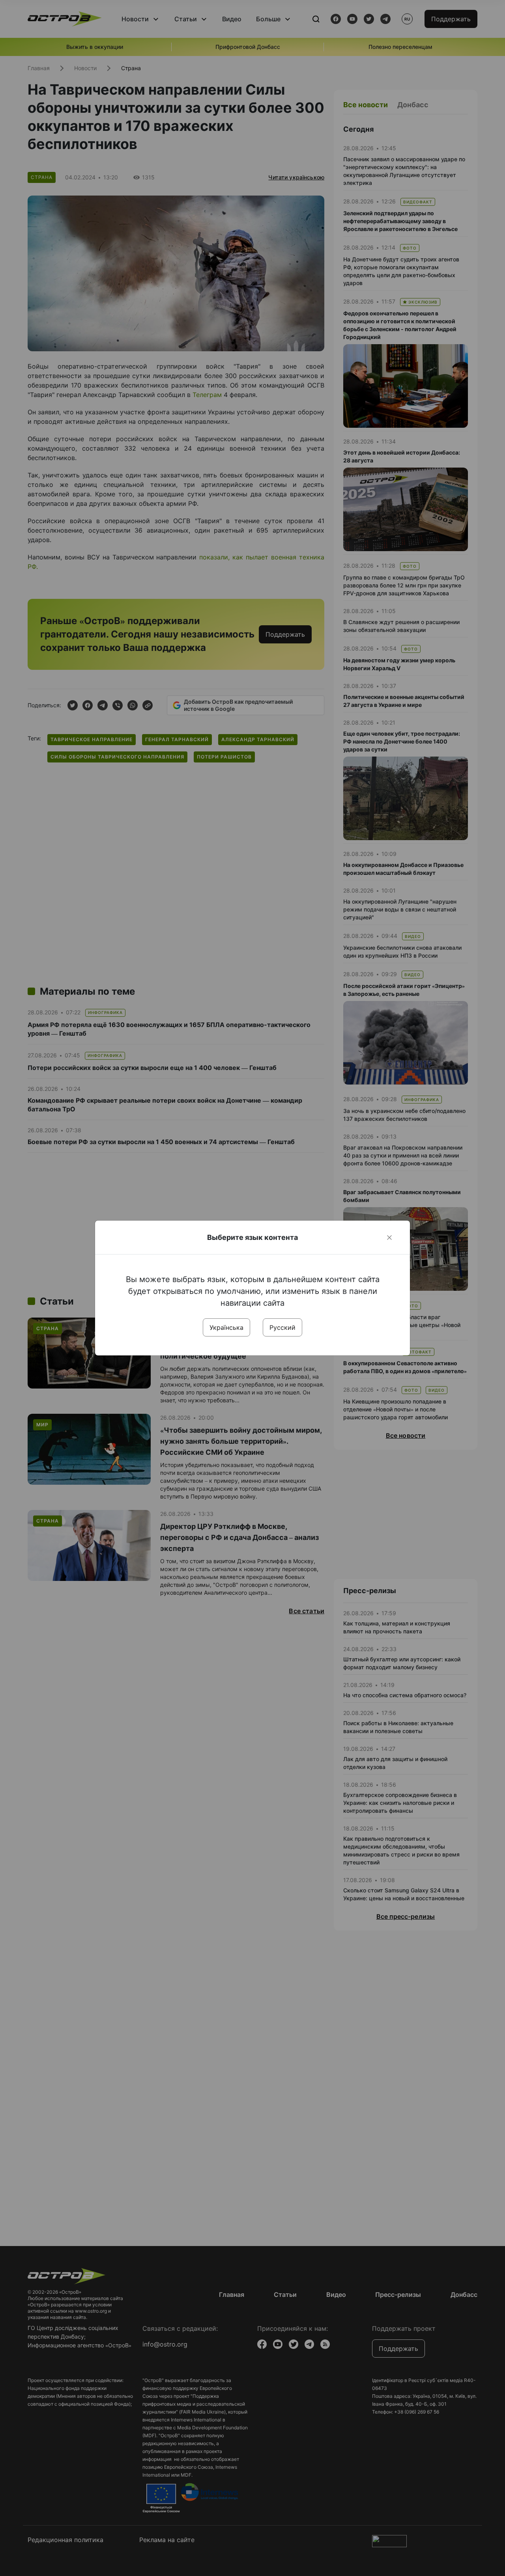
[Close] (389, 1238)
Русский (282, 1327)
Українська (226, 1327)
